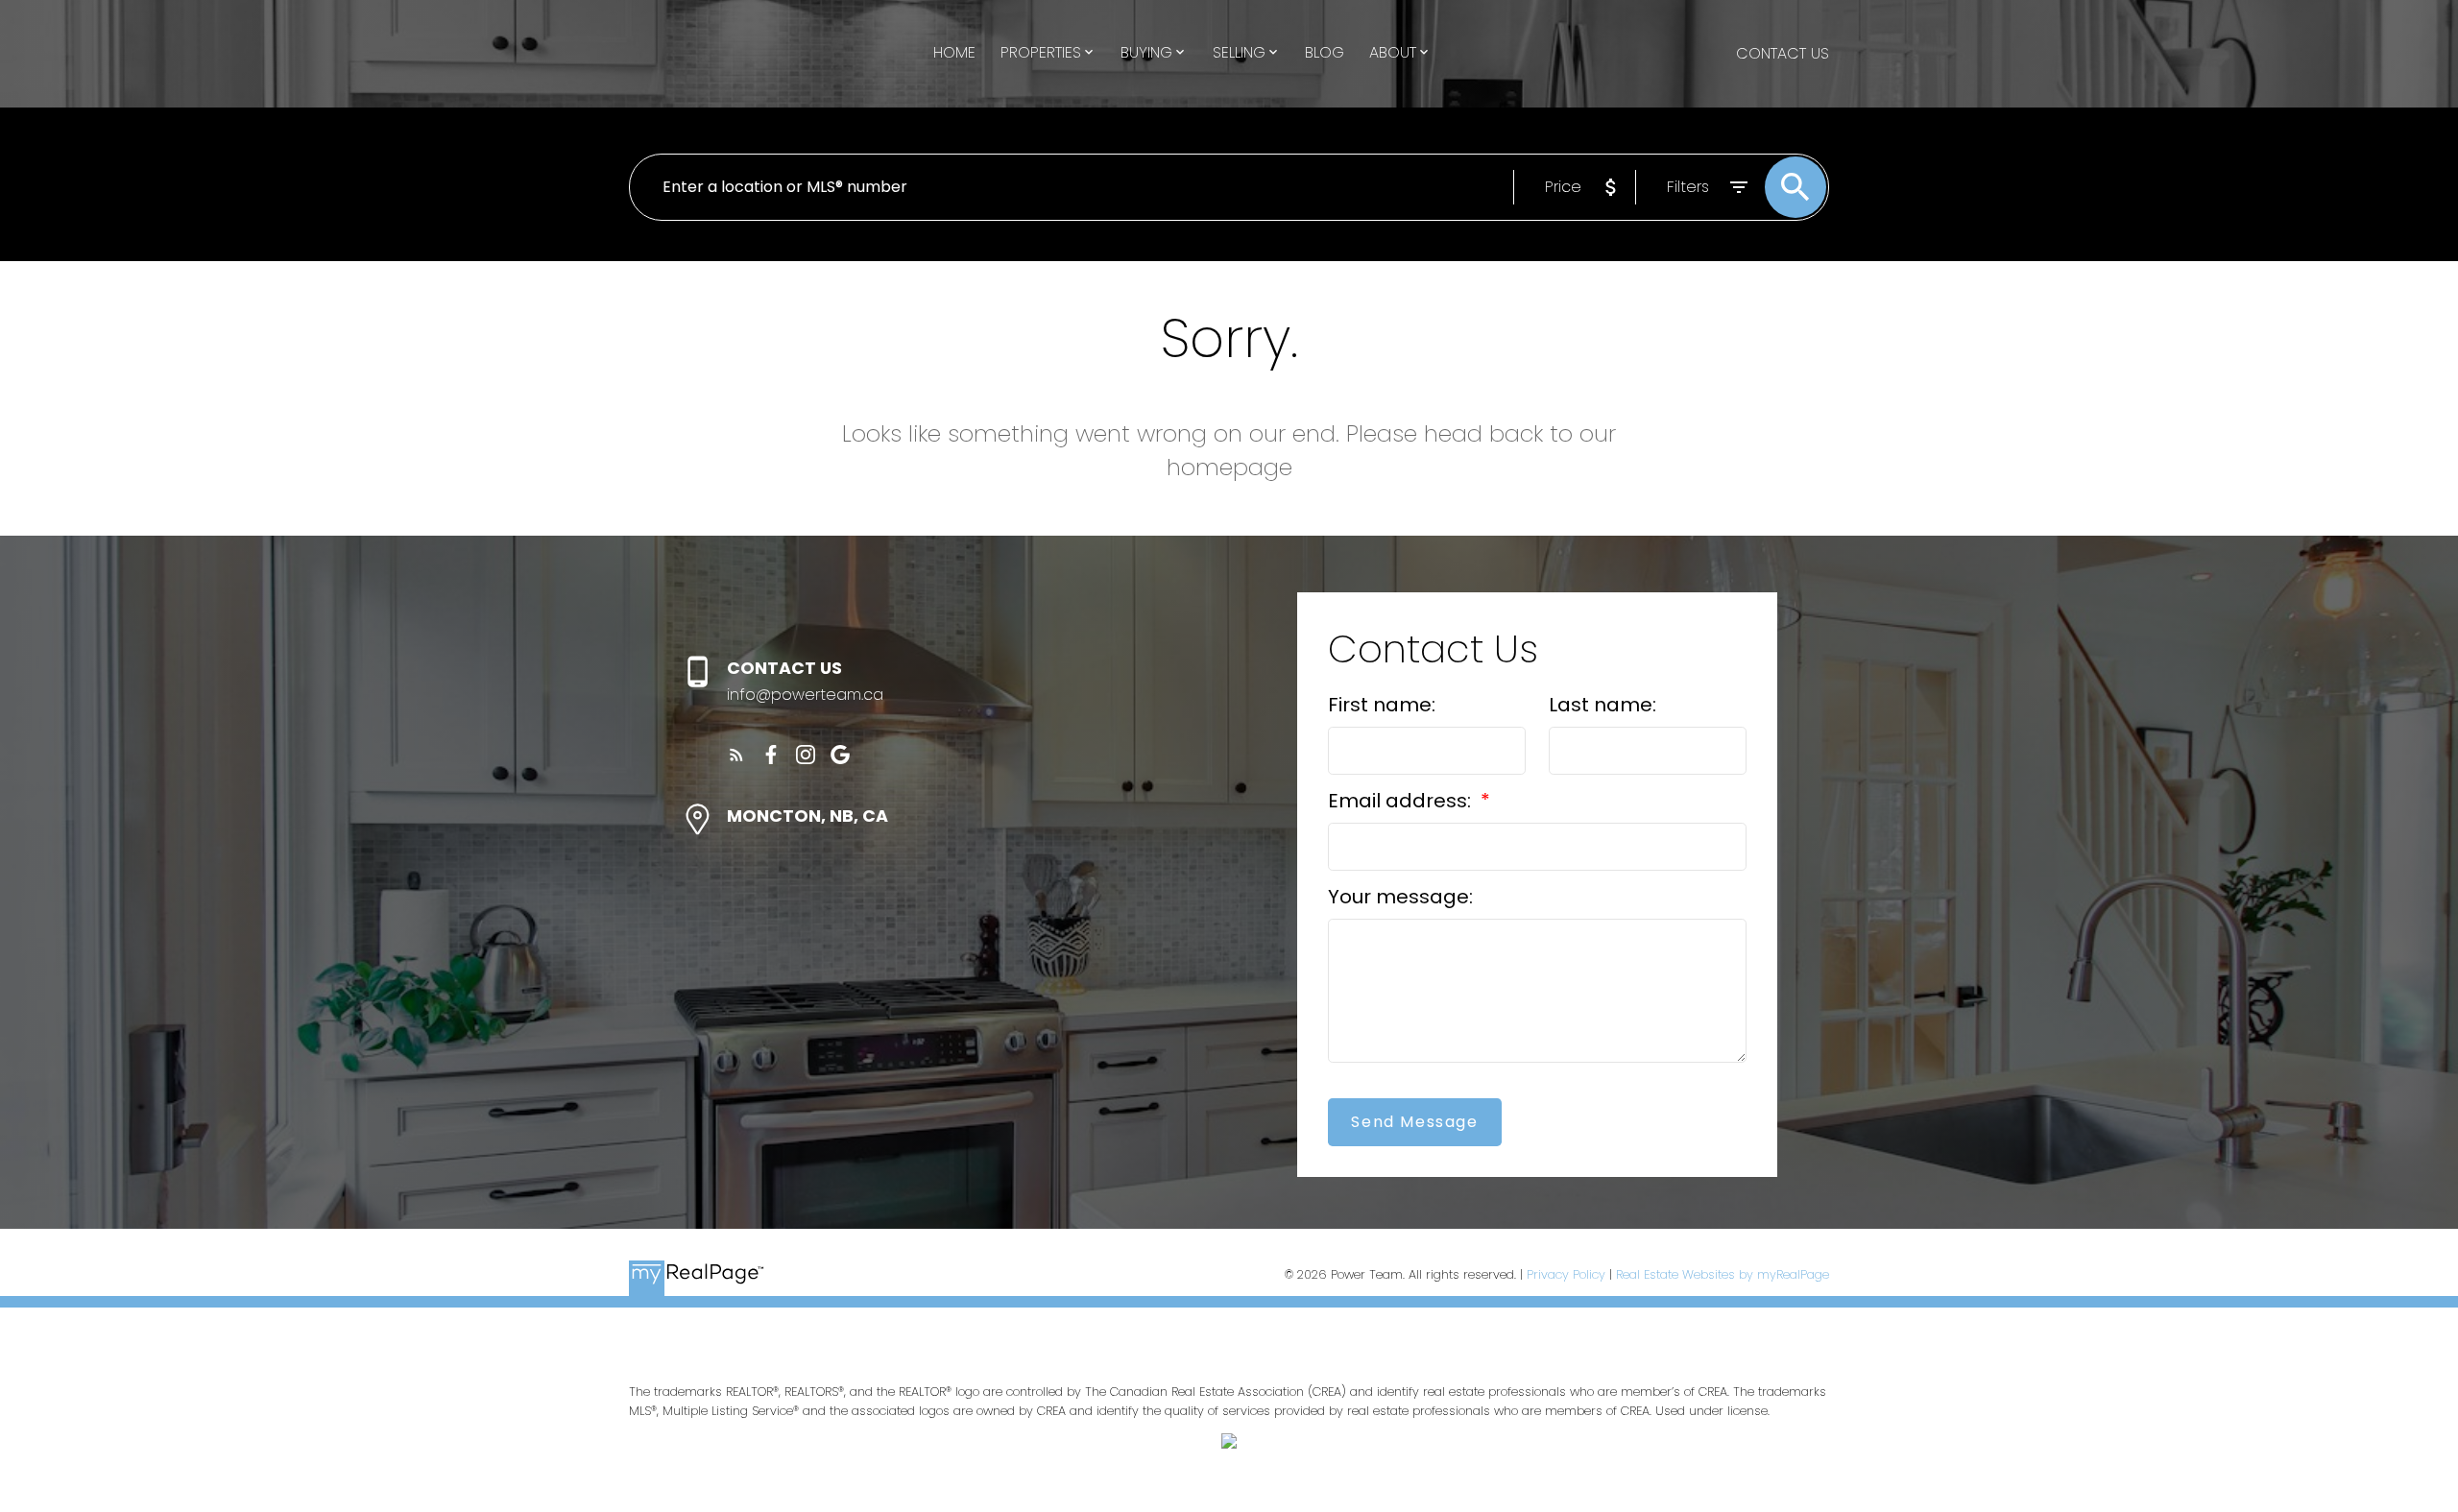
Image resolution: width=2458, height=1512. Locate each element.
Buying (1146, 52)
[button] (736, 755)
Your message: (1400, 897)
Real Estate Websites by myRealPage (1723, 1274)
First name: (1382, 705)
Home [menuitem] (954, 52)
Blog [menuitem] (1325, 52)
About (1393, 52)
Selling (1239, 52)
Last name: (1603, 705)
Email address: (1402, 801)
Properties (1041, 52)
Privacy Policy (1566, 1274)
